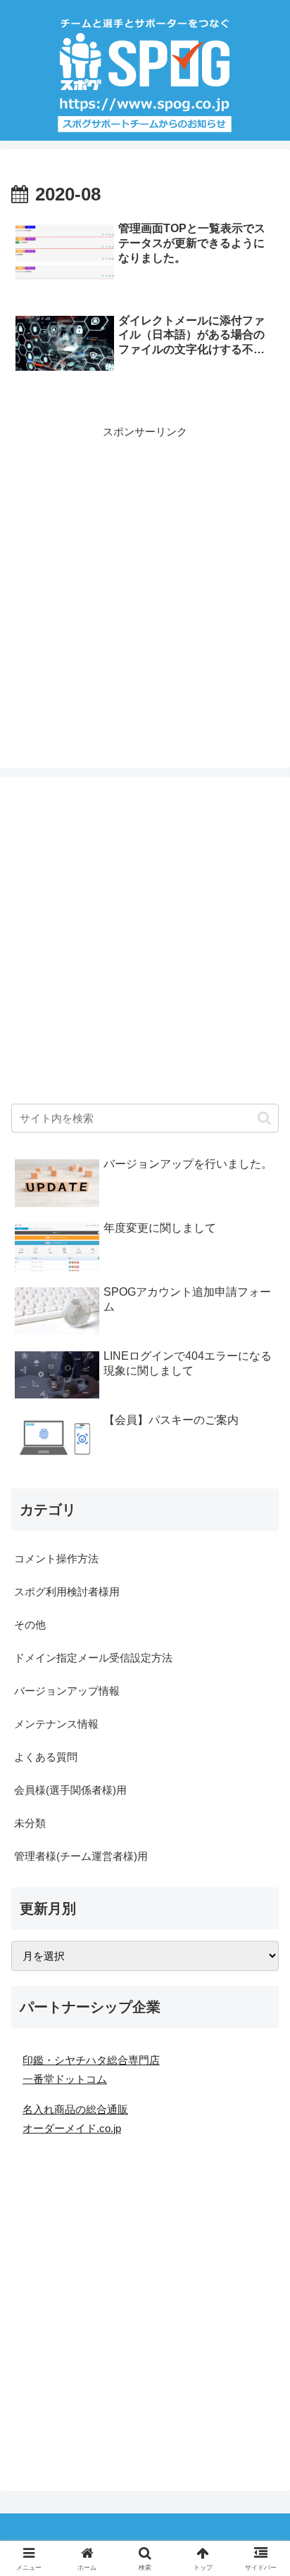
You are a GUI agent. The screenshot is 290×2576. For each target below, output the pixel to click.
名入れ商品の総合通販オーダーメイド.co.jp (75, 2119)
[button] (264, 1118)
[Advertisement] (145, 586)
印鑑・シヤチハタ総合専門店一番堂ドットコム (91, 2070)
